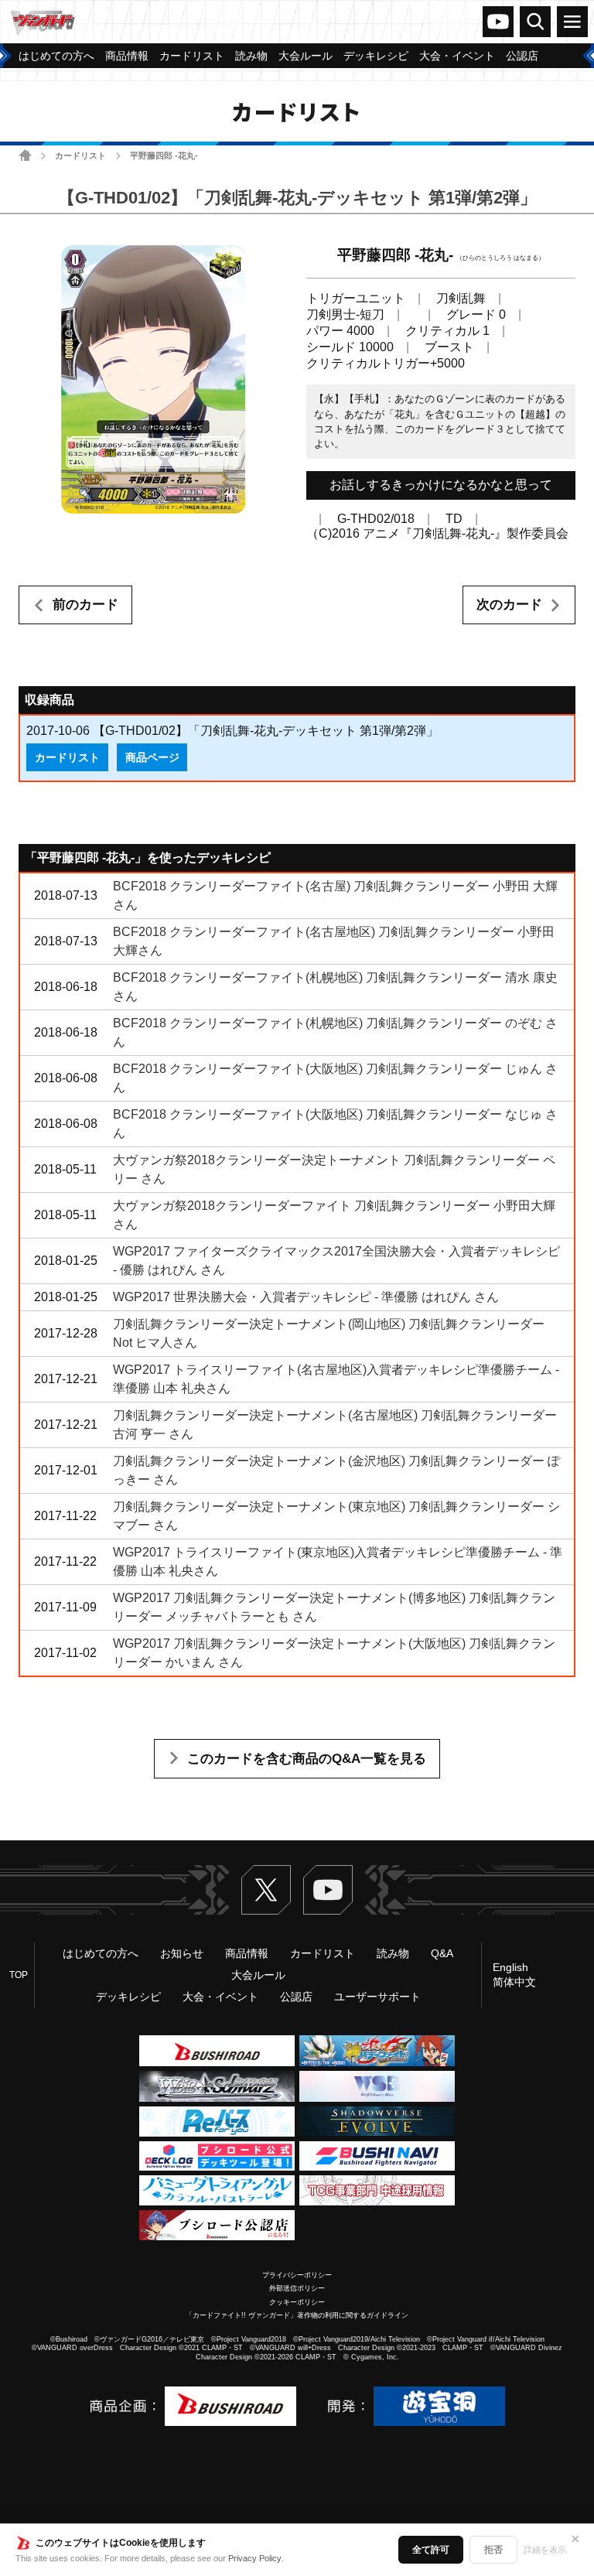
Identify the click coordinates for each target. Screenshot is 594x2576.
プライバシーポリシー (297, 2275)
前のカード (85, 605)
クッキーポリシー (297, 2302)
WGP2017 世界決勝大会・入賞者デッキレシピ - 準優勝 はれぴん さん (306, 1297)
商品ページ (152, 757)
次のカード (509, 605)
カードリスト (80, 155)
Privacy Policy (255, 2558)
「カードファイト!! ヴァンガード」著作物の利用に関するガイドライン (297, 2315)
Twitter (266, 1890)
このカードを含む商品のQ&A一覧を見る (307, 1759)
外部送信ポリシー (297, 2288)
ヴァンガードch (498, 22)
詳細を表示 (545, 2550)
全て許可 (431, 2550)
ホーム (25, 155)
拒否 (493, 2550)
